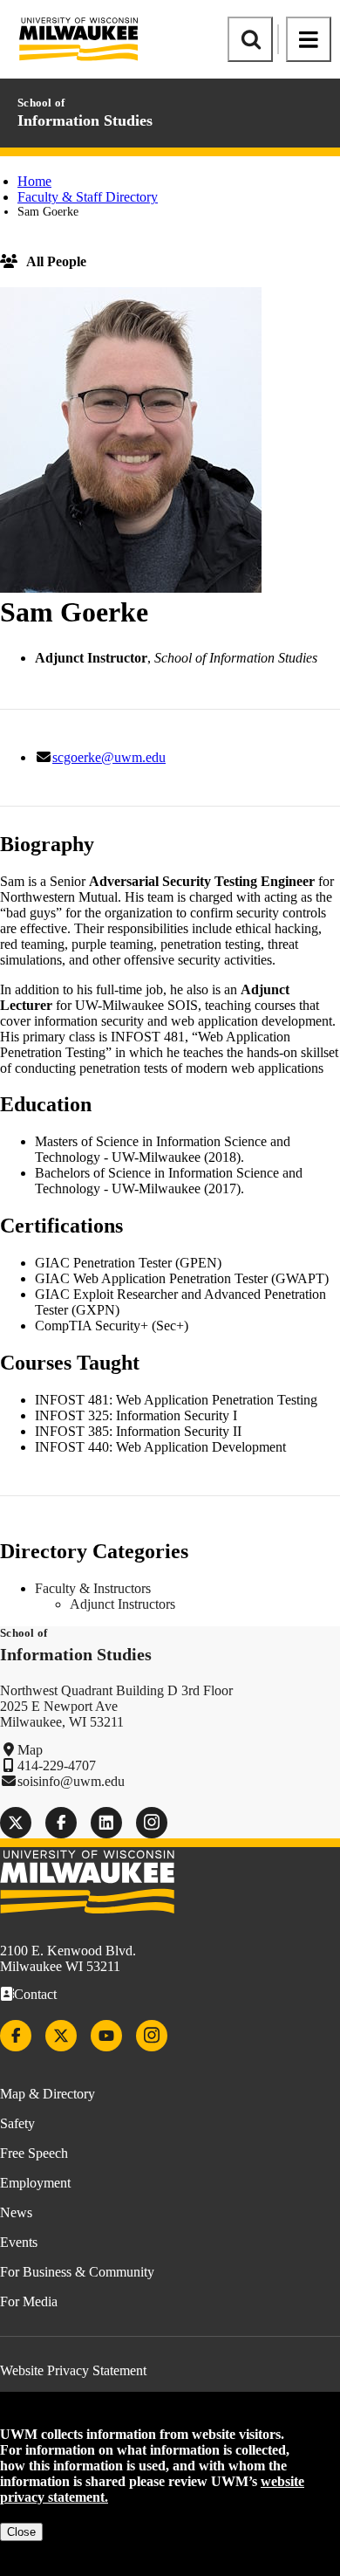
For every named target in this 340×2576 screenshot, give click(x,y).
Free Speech (34, 2153)
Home (34, 181)
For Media (29, 2301)
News (16, 2212)
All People (56, 261)
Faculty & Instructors (93, 1588)
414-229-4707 (57, 1765)
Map (30, 1750)
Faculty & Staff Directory (88, 197)
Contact (35, 1994)
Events (19, 2242)
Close (21, 2532)
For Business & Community (77, 2272)
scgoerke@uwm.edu (109, 757)
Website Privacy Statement (73, 2370)
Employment (35, 2183)
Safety (17, 2123)
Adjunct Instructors (122, 1604)
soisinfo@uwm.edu (71, 1781)
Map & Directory (48, 2094)
